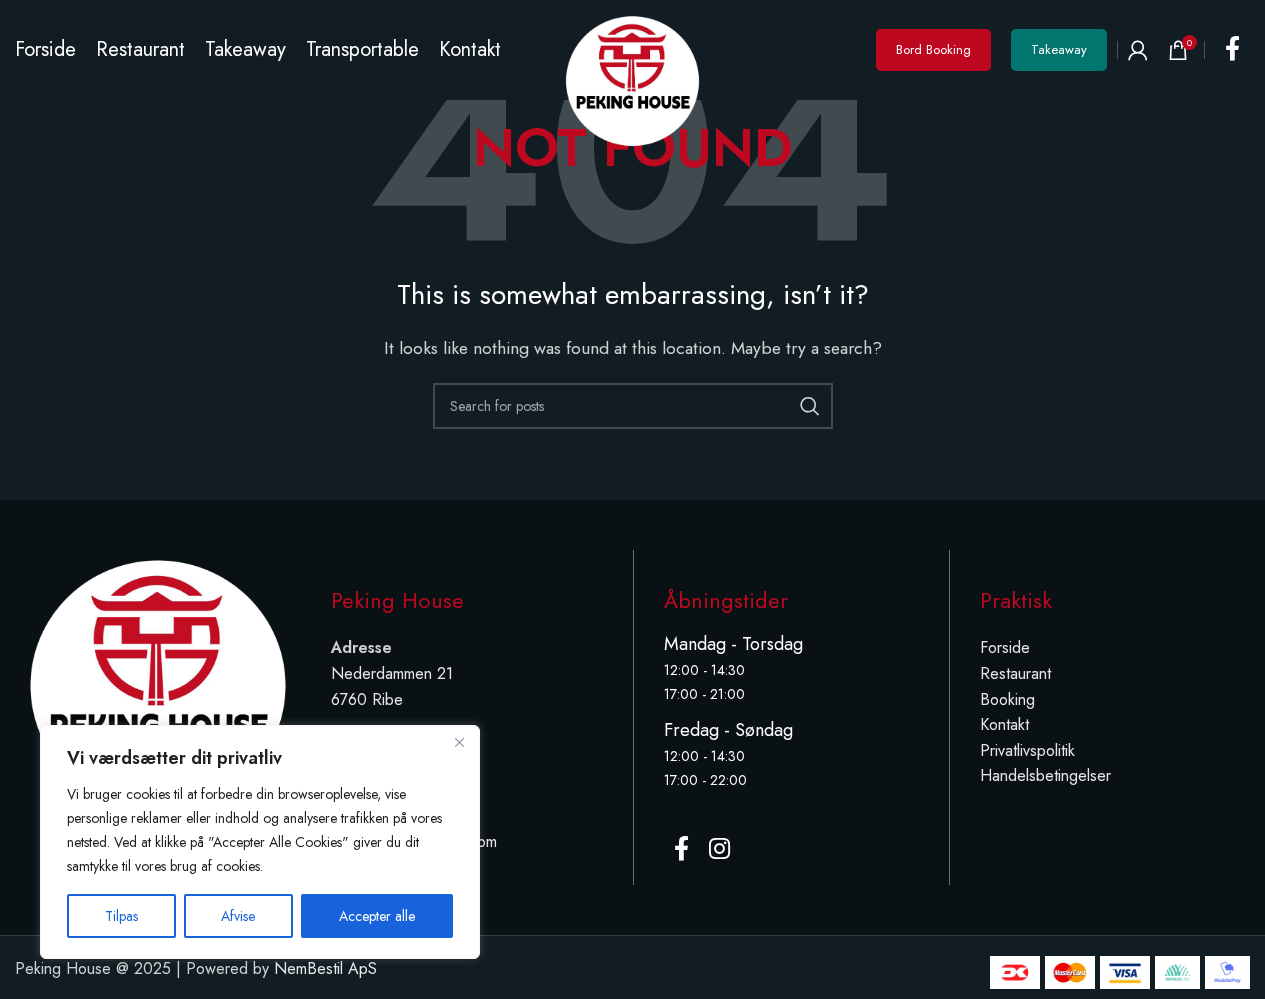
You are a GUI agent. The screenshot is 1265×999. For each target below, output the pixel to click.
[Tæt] (459, 742)
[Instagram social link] (719, 850)
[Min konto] (1138, 50)
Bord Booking (933, 49)
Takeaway (1059, 49)
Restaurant (1015, 673)
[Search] (810, 406)
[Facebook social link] (1232, 50)
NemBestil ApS (325, 968)
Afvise (238, 916)
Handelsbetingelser (1045, 775)
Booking (1007, 699)
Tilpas (121, 916)
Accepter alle (377, 916)
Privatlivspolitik (1027, 750)
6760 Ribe (367, 699)
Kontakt (1004, 724)
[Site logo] (632, 79)
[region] (260, 842)
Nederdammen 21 (392, 673)
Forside (1005, 647)
